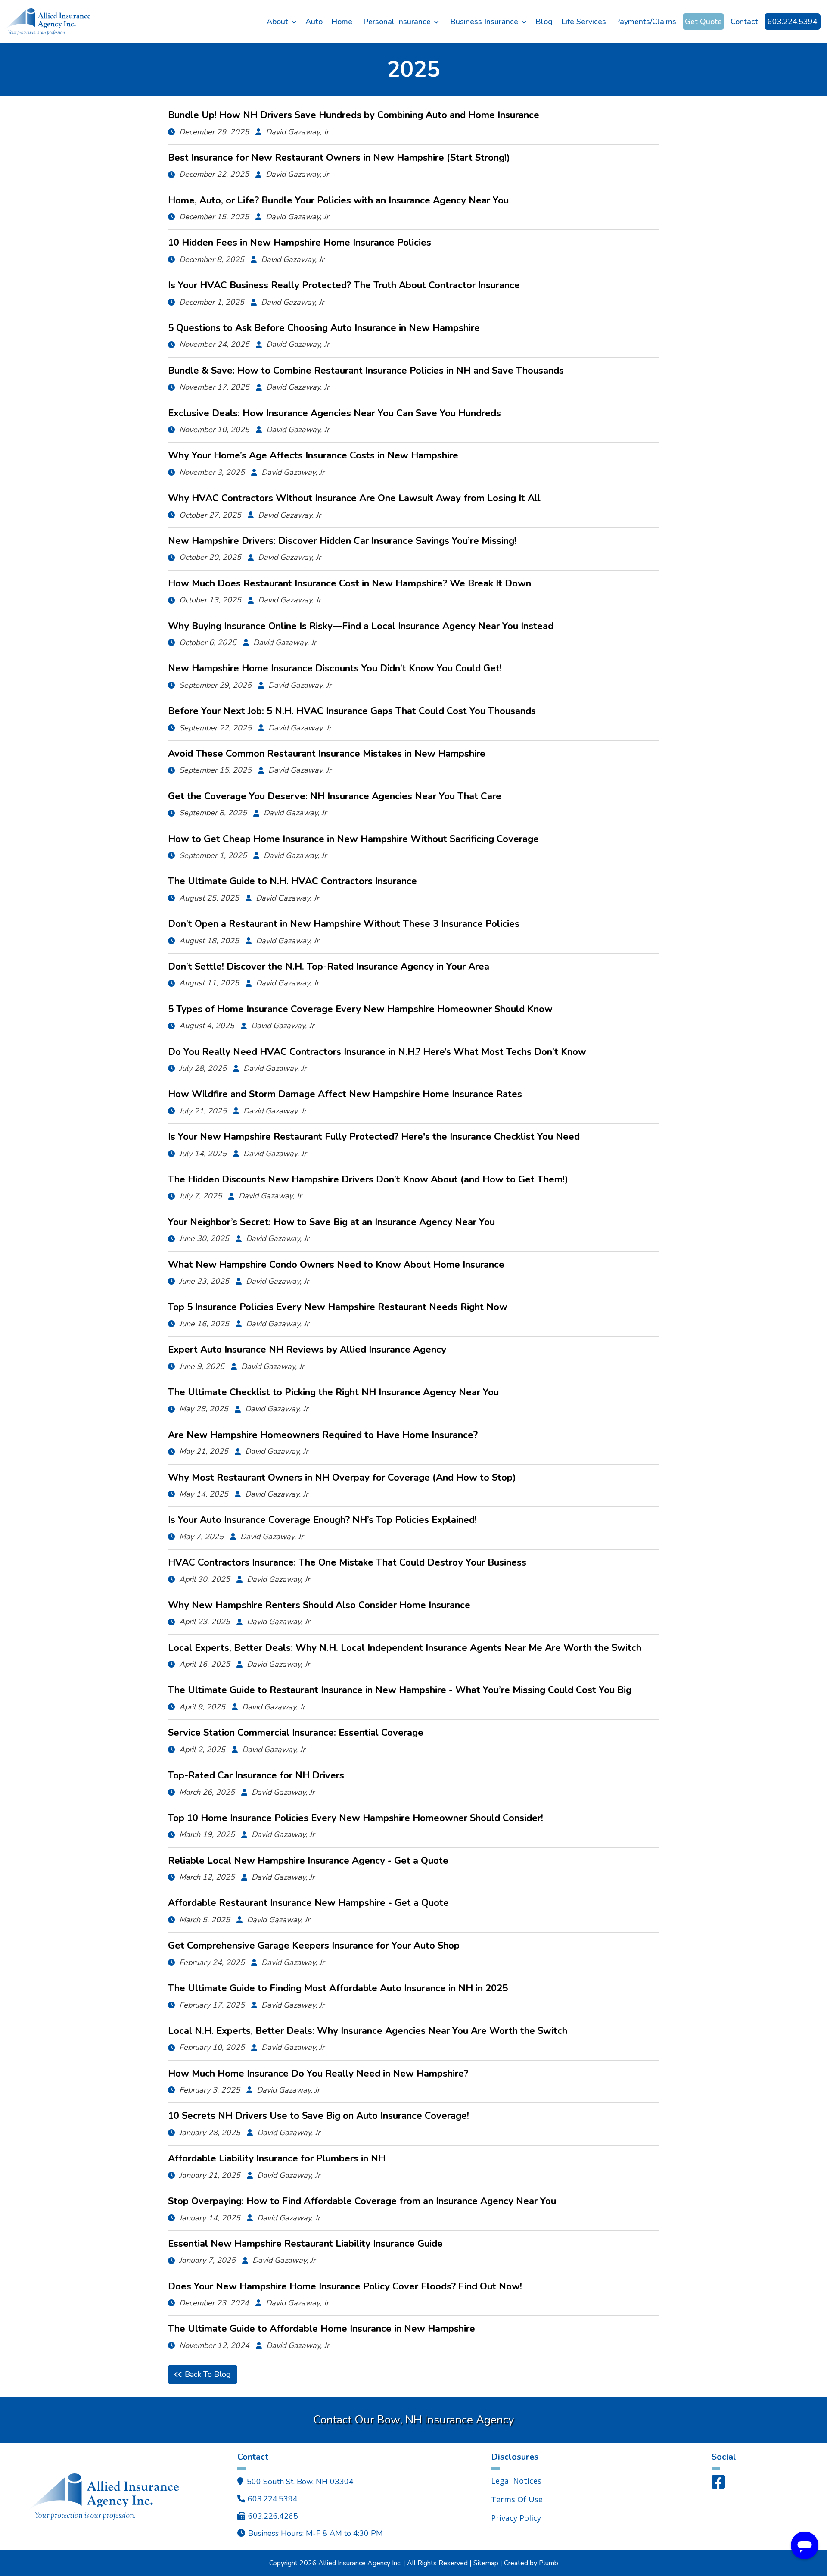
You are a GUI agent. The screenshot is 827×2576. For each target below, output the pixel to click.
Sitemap (486, 2563)
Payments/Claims (645, 22)
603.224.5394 (793, 22)
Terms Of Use (517, 2499)
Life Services (584, 22)
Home (342, 22)
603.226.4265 (273, 2516)
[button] (282, 22)
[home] (133, 21)
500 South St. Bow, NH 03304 (300, 2482)
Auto (314, 22)
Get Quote (703, 22)
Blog (544, 22)
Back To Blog (203, 2374)
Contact (744, 22)
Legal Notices (516, 2481)
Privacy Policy (516, 2518)
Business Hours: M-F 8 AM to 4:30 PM (316, 2533)
